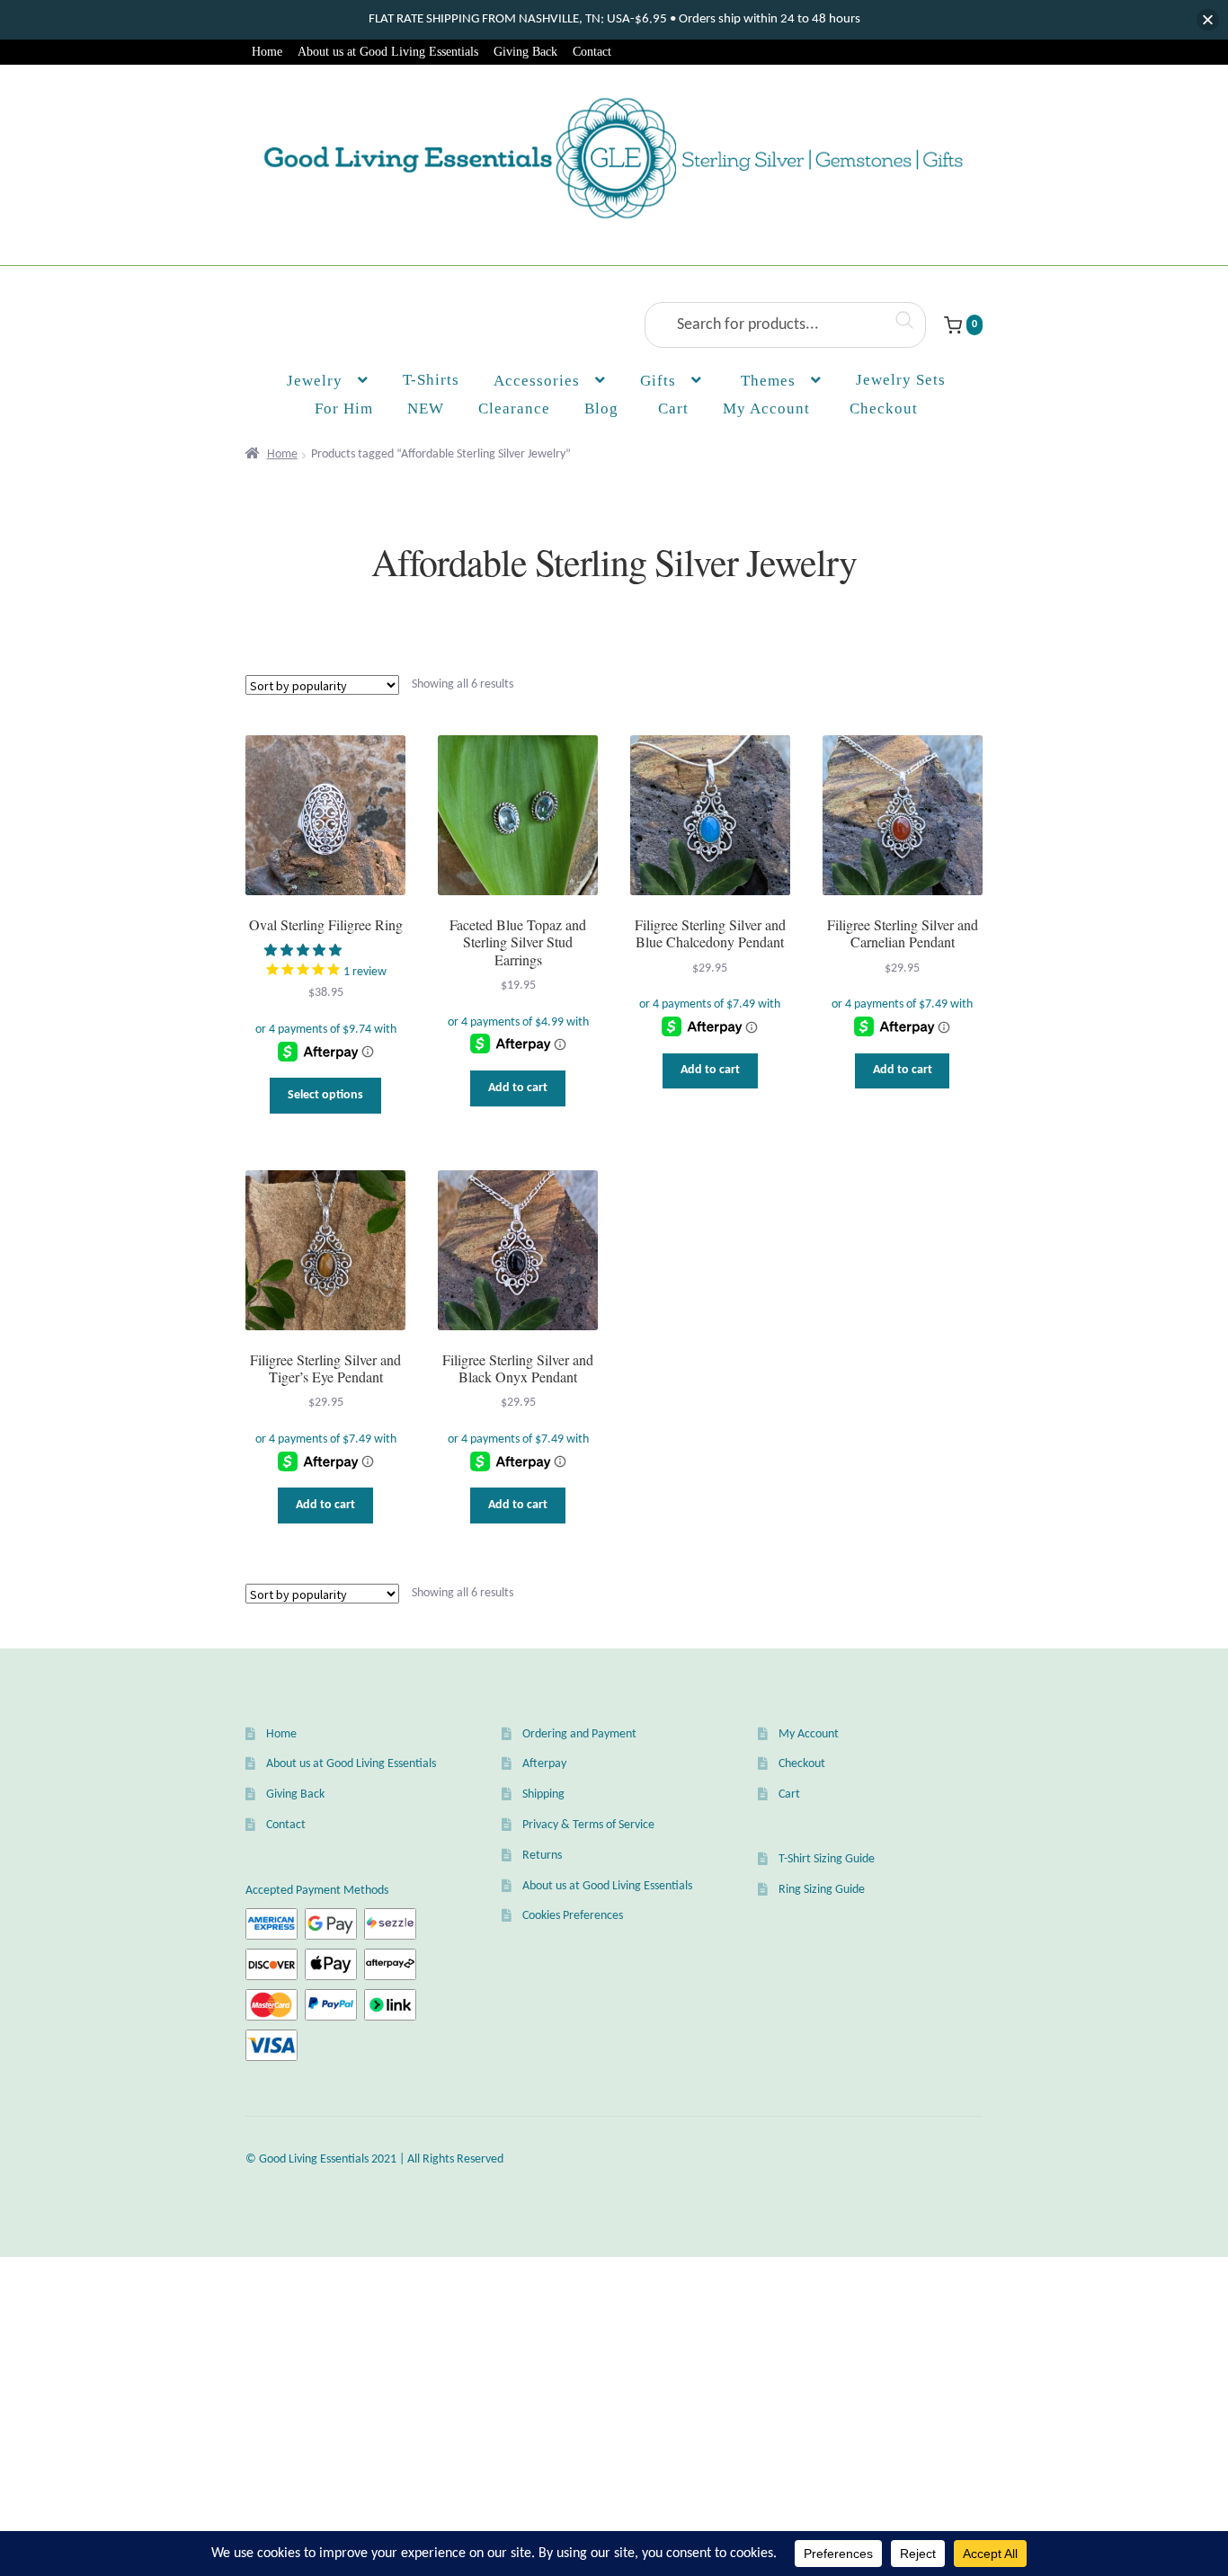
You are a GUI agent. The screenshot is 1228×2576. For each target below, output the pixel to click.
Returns (542, 1856)
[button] (304, 951)
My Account (766, 409)
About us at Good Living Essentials (388, 52)
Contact (592, 52)
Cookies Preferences (573, 1916)
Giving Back (525, 52)
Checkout (802, 1764)
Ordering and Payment (579, 1734)
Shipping (543, 1794)
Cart (789, 1794)
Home (267, 52)
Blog (601, 409)
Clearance (514, 409)
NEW (426, 409)
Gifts (658, 381)
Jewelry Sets (901, 380)
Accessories (537, 381)
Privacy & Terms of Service (588, 1825)
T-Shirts (431, 380)
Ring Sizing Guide (822, 1890)
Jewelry (315, 381)
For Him (344, 409)
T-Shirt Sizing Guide (827, 1859)
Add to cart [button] (518, 1088)
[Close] (1208, 20)
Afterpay (544, 1764)
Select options (325, 1095)
